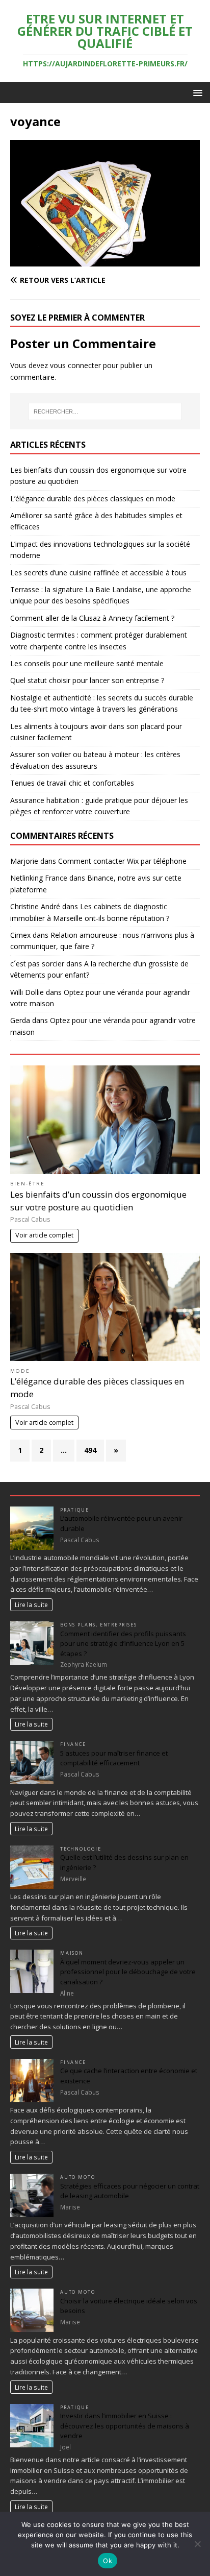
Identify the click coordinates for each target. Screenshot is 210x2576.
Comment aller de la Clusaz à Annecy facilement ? (92, 618)
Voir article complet (44, 1235)
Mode (20, 1371)
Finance (73, 1744)
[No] (197, 2544)
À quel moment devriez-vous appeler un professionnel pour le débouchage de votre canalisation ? (128, 1972)
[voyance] (105, 261)
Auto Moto (77, 2177)
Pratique (75, 1510)
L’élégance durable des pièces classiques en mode (93, 499)
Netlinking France (39, 878)
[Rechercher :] (105, 411)
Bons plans (78, 1625)
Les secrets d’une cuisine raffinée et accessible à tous (98, 573)
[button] (196, 92)
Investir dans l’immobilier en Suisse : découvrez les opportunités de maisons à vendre (125, 2426)
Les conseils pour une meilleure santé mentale (87, 663)
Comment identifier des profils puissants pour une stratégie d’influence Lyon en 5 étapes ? (123, 1644)
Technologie (81, 1849)
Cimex (20, 935)
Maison (72, 1953)
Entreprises (119, 1625)
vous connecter (75, 365)
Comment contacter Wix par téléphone (122, 861)
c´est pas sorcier (37, 964)
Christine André (35, 906)
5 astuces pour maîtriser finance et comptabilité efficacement (114, 1758)
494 (90, 1450)
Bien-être (28, 1184)
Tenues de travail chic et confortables (72, 783)
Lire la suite (31, 1605)
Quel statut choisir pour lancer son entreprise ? (87, 680)
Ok (108, 2561)
